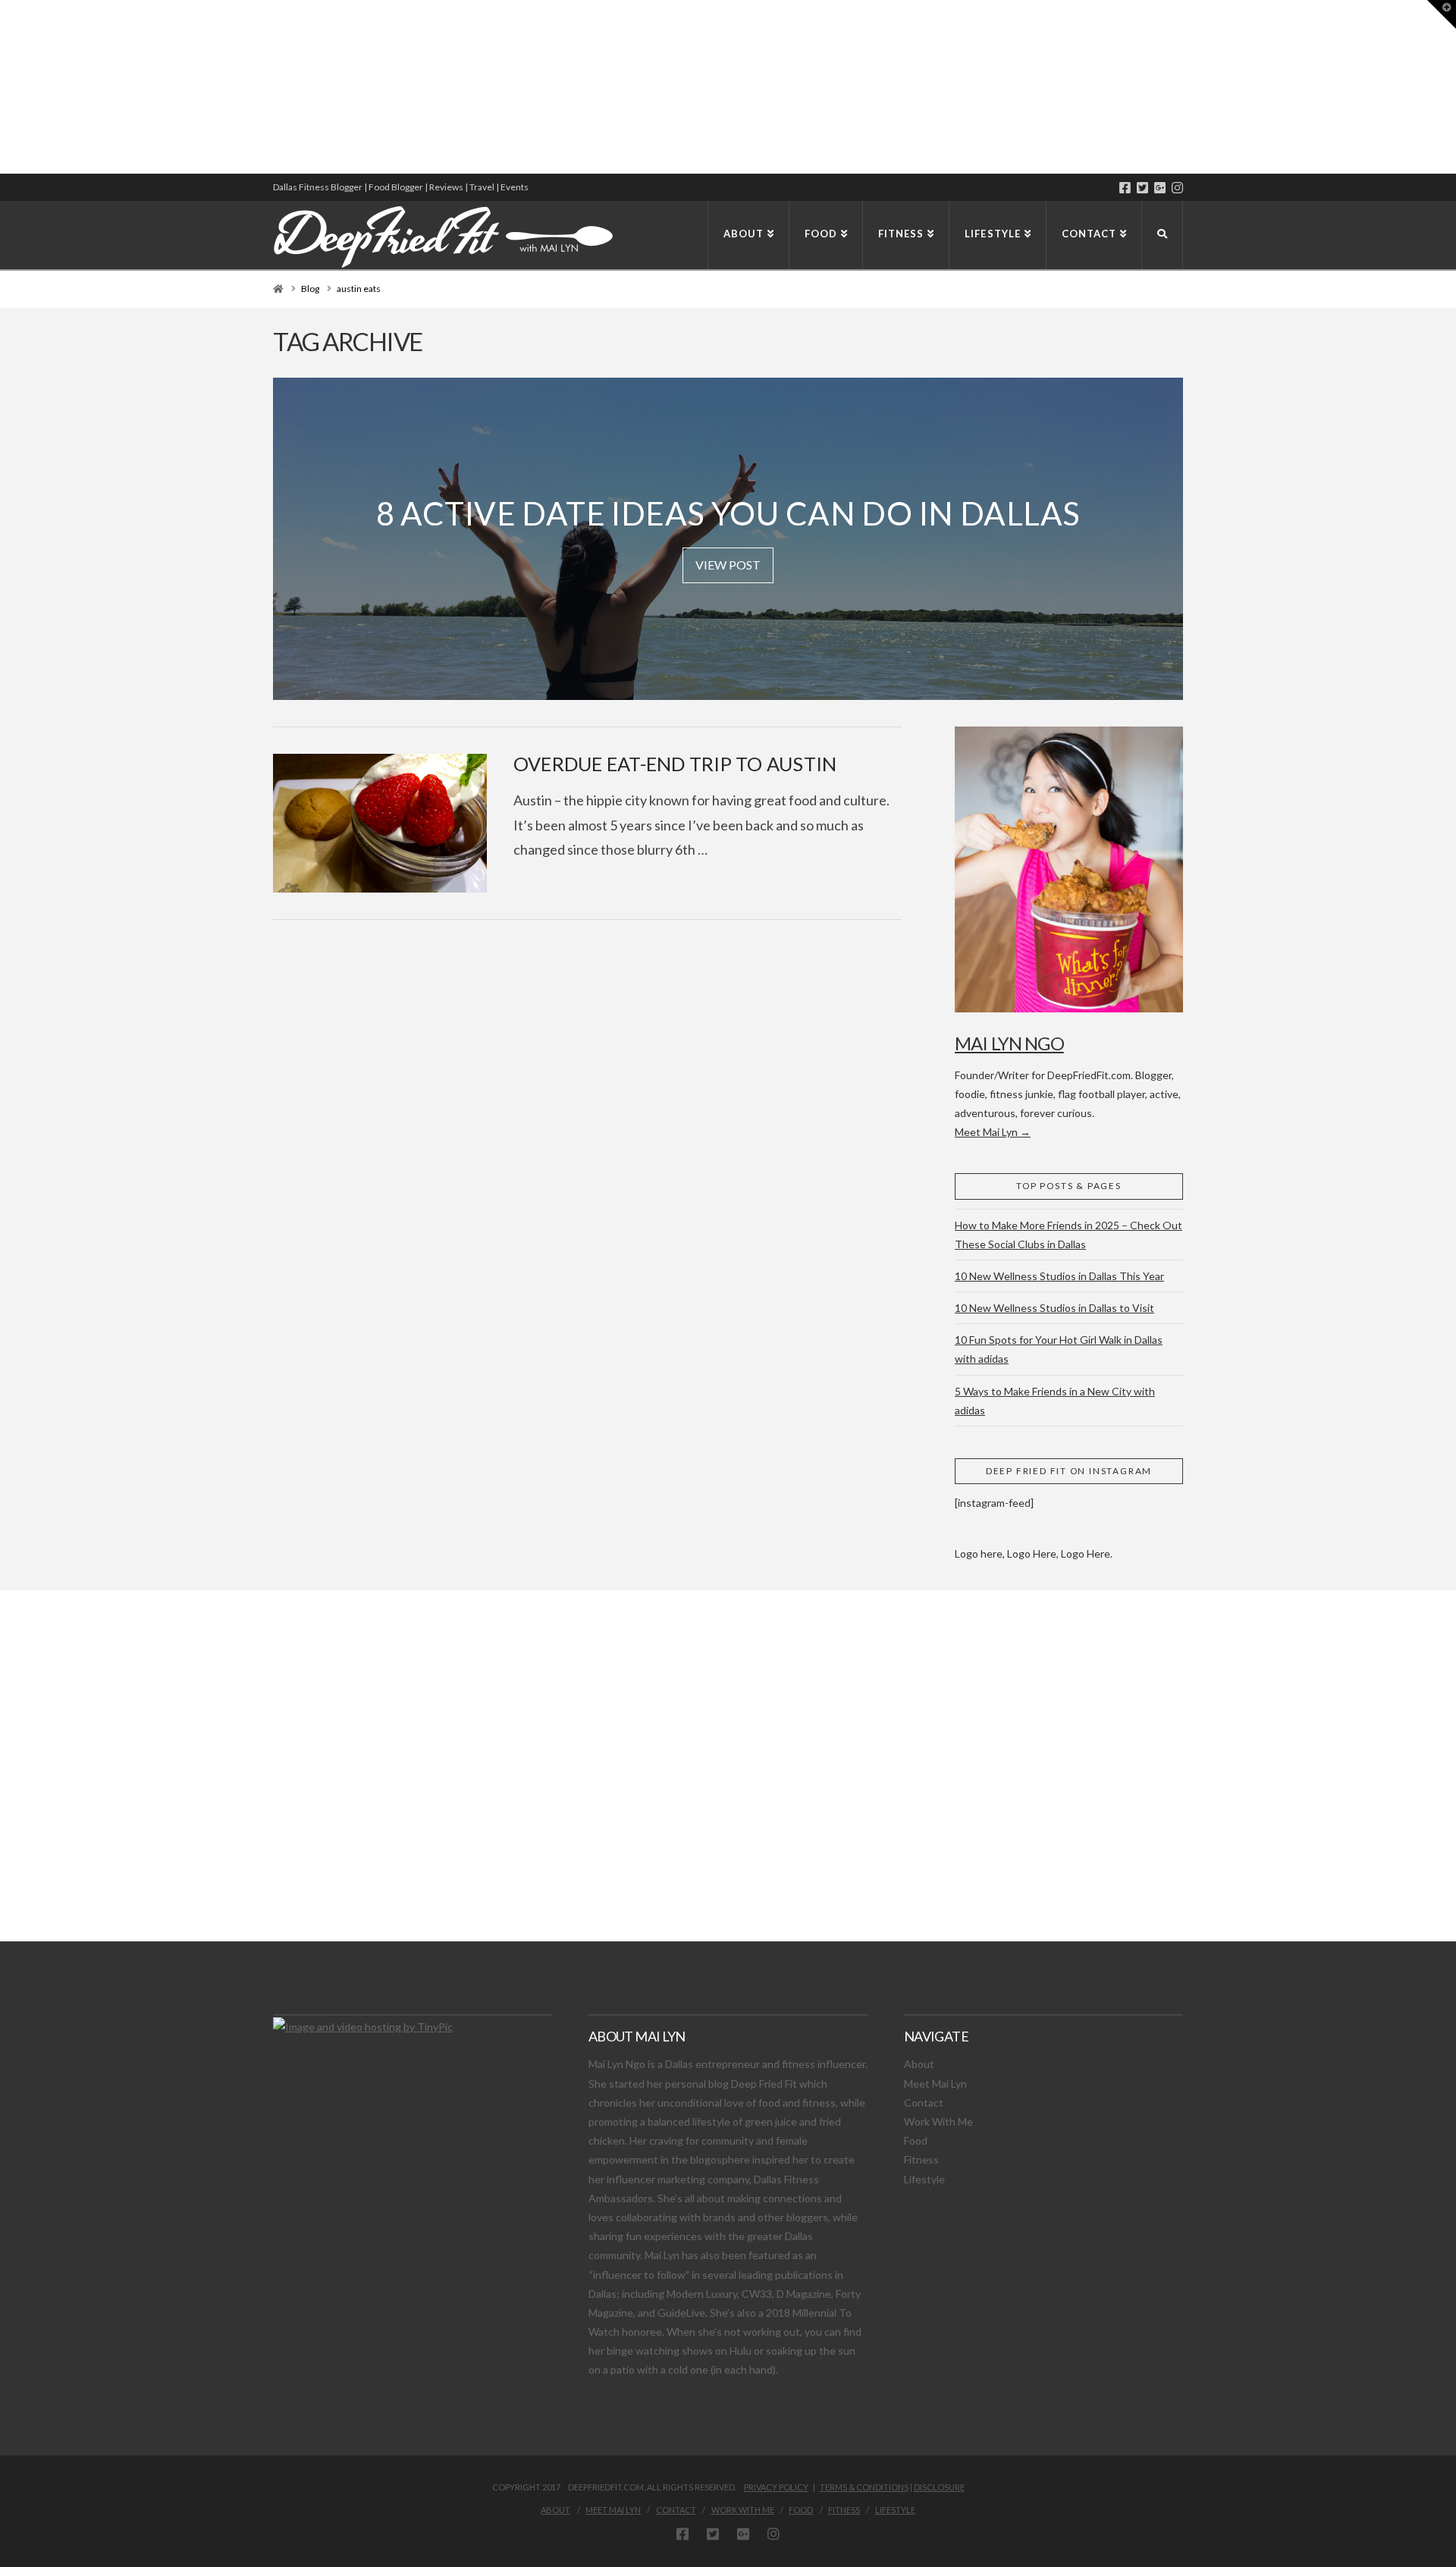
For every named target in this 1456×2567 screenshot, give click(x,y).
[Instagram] (1177, 188)
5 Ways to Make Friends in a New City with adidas (1055, 1401)
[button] (1442, 14)
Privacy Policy (776, 2487)
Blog (310, 289)
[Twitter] (1142, 188)
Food (916, 2140)
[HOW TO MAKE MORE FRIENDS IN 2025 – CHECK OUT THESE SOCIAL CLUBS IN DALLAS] (1, 87)
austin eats (359, 289)
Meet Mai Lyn (935, 2084)
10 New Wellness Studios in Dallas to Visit (1054, 1308)
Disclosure (939, 2487)
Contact (924, 2103)
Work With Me (938, 2121)
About (919, 2064)
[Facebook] (1125, 188)
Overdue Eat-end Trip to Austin (675, 764)
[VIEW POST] (380, 823)
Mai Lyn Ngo (1009, 1043)
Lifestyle (924, 2179)
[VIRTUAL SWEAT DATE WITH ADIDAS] (5, 87)
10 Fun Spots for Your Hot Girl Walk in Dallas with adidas (1059, 1349)
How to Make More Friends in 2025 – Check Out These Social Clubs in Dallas (1068, 1235)
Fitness (921, 2159)
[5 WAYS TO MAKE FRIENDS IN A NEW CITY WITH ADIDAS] (4, 87)
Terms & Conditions (864, 2487)
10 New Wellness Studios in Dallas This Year (1059, 1276)
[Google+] (1160, 188)
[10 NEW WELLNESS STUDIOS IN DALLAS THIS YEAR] (2, 87)
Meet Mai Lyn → (993, 1132)
